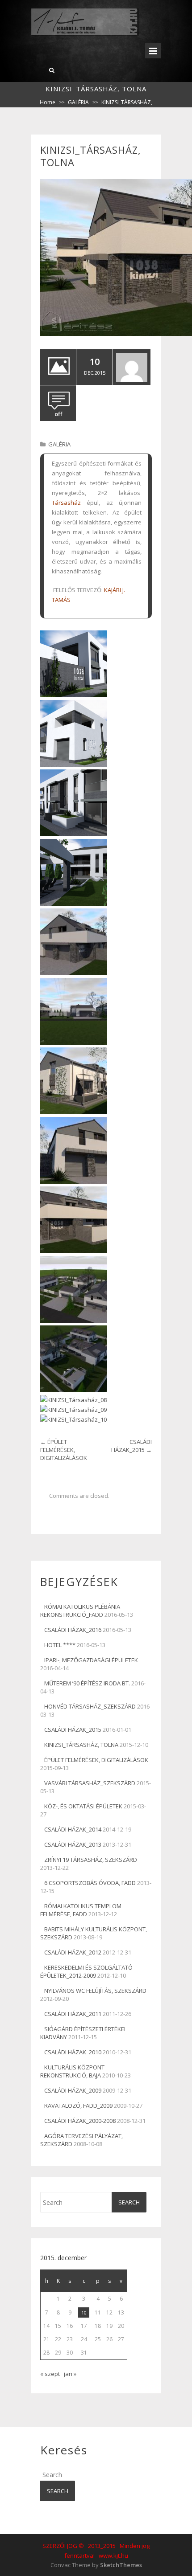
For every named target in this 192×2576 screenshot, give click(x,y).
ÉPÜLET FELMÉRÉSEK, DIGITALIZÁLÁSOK (64, 1450)
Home (48, 102)
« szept (50, 2374)
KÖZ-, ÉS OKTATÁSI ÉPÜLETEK (83, 1806)
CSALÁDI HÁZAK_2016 (73, 1630)
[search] (52, 70)
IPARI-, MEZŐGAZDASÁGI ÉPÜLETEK (91, 1660)
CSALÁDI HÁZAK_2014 (73, 1829)
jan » (70, 2374)
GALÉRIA (78, 102)
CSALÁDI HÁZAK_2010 (73, 2052)
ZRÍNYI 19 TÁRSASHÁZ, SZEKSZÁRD (91, 1860)
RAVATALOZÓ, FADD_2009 (78, 2106)
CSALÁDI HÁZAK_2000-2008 (80, 2121)
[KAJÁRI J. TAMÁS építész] (85, 34)
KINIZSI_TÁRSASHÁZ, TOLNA (81, 1745)
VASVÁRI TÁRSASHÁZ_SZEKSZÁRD (90, 1783)
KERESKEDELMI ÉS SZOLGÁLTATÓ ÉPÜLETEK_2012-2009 (86, 1971)
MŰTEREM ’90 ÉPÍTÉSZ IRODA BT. (87, 1683)
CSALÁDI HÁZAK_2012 (73, 1952)
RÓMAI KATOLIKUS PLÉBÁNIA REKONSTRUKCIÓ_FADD (80, 1611)
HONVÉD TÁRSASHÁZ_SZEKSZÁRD (90, 1706)
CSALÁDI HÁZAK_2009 (73, 2090)
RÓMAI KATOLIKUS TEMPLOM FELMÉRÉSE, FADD (81, 1910)
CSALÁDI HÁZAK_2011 (73, 2014)
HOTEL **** (60, 1645)
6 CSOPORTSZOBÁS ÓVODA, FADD (90, 1883)
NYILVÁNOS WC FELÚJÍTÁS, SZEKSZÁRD (95, 1991)
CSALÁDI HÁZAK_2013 (73, 1844)
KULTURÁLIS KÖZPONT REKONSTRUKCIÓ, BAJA (72, 2071)
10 (84, 2312)
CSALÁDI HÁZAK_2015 (131, 1446)
